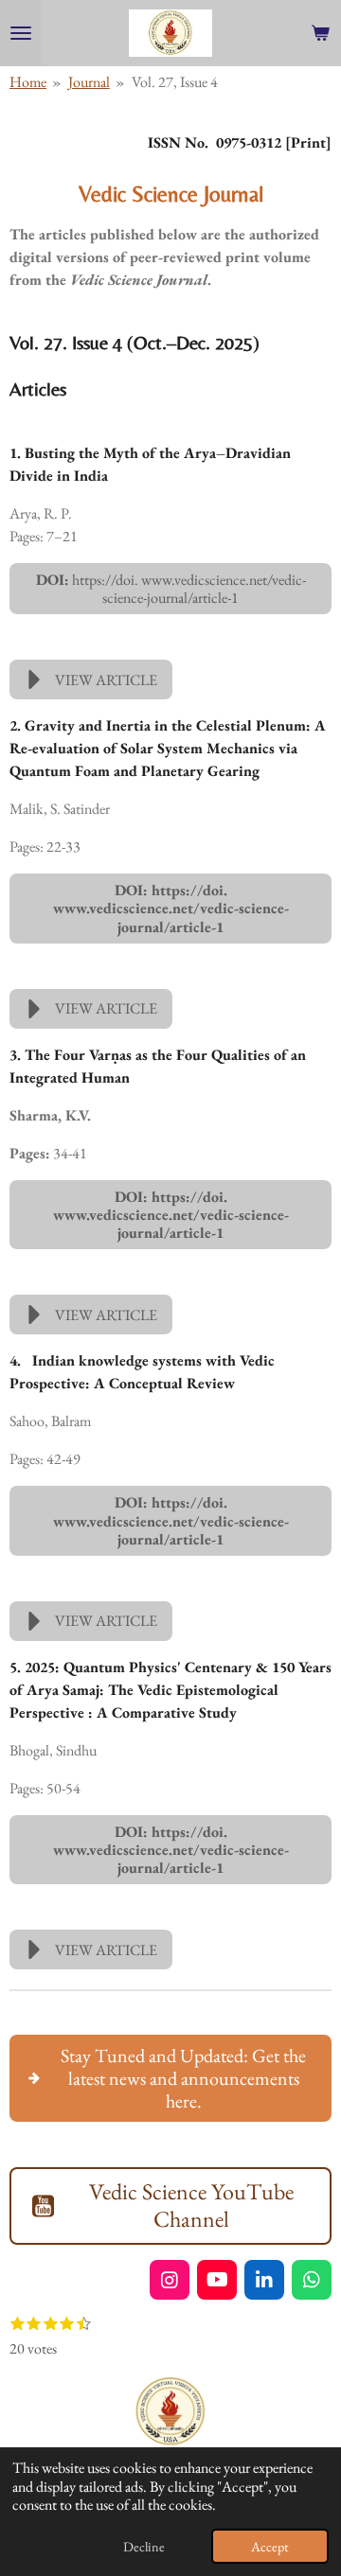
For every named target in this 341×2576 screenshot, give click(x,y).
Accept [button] (270, 2546)
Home (28, 82)
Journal (89, 82)
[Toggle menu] (21, 33)
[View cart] (320, 33)
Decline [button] (144, 2546)
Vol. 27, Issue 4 (175, 82)
